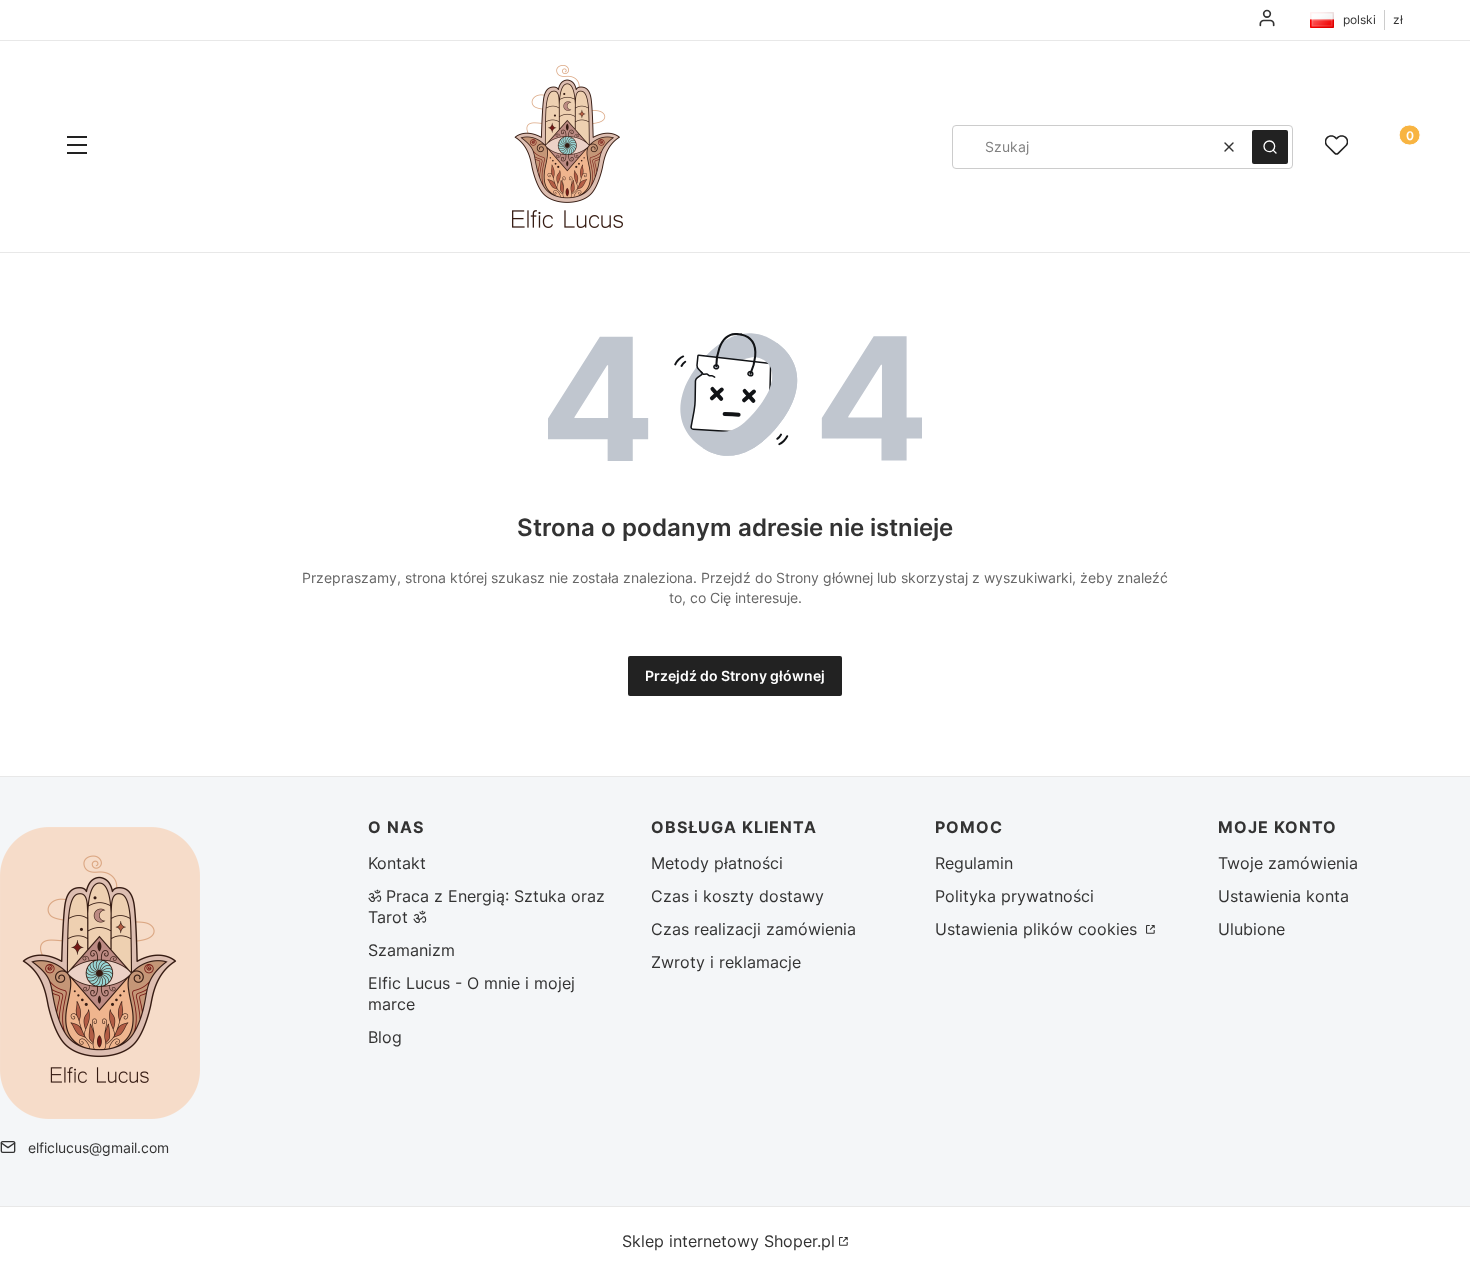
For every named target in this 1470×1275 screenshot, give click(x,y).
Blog (385, 1037)
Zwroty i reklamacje (726, 962)
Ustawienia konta (1283, 896)
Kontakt (397, 863)
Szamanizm (411, 950)
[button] (77, 147)
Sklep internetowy (728, 1241)
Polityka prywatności (1014, 896)
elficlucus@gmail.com (98, 1147)
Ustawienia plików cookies (1038, 929)
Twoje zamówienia (1288, 863)
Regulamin (974, 863)
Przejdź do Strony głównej (735, 675)
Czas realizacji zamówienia (753, 929)
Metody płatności (717, 863)
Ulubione (1251, 929)
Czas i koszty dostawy (737, 896)
